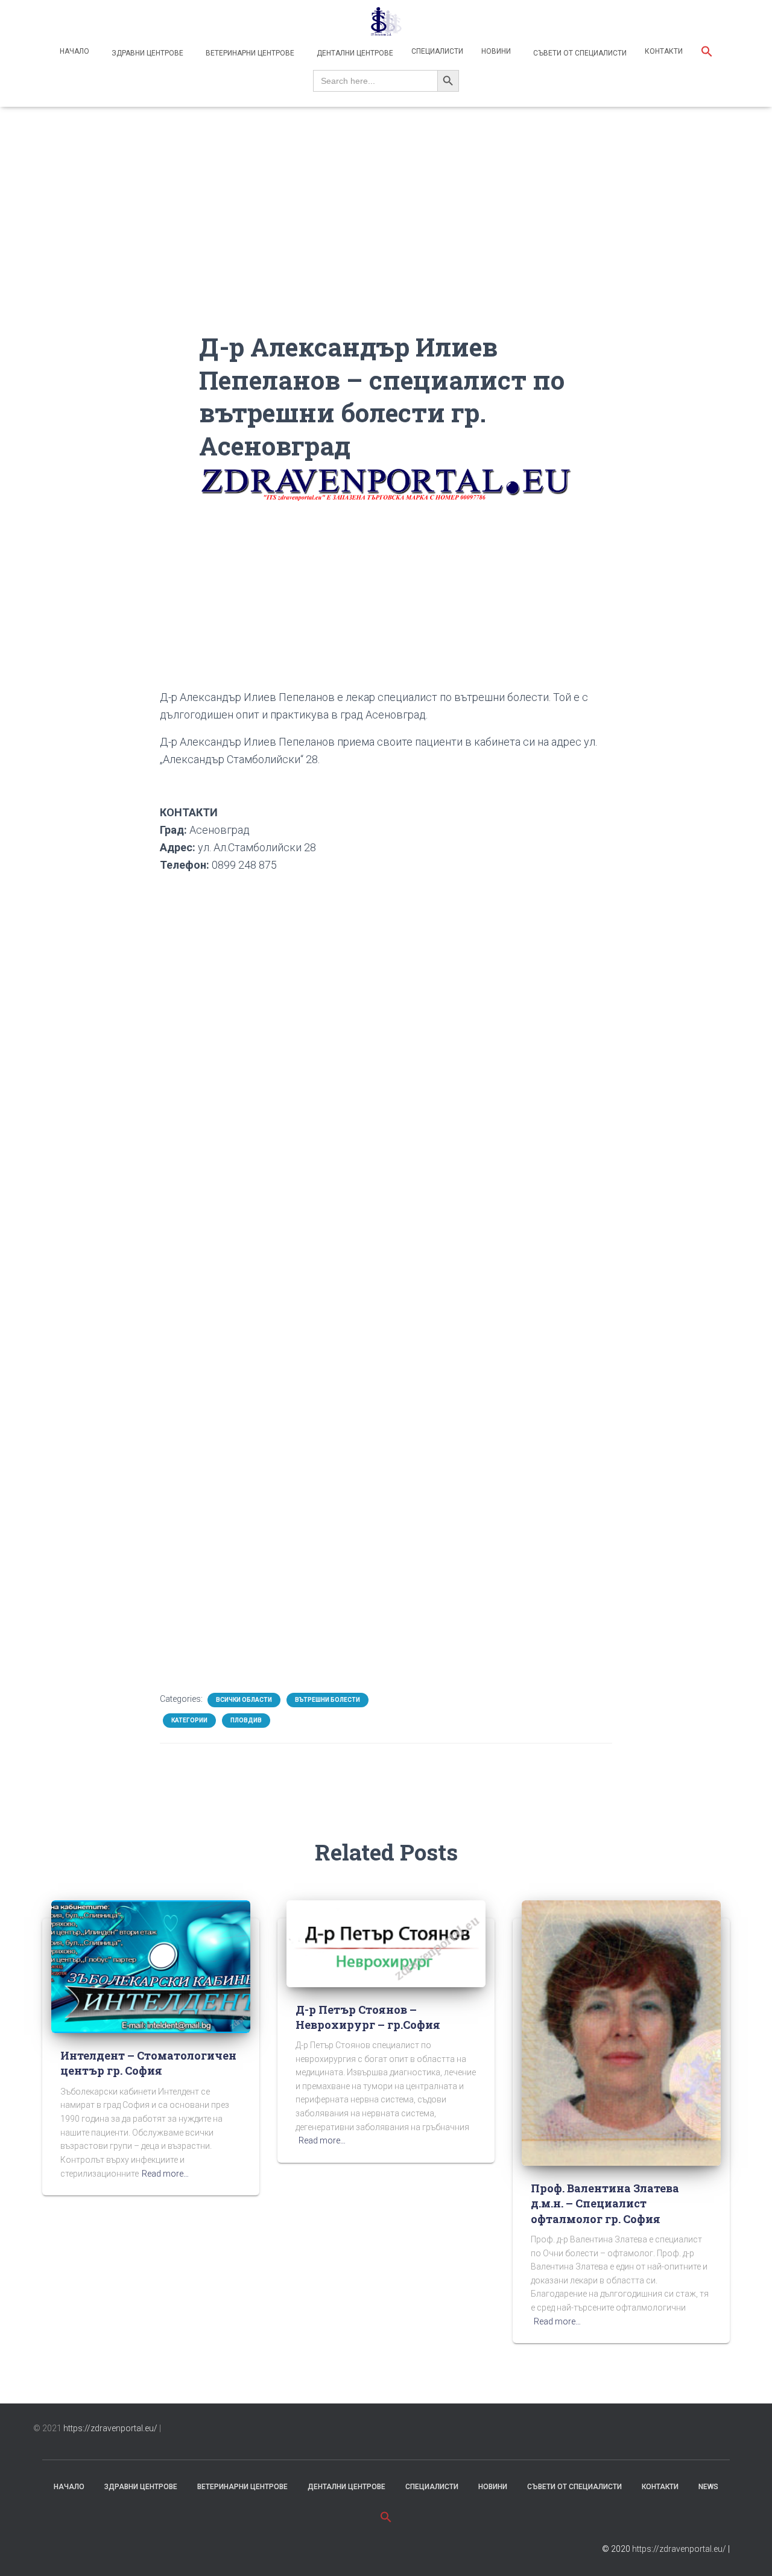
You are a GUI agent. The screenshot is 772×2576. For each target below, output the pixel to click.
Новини (496, 51)
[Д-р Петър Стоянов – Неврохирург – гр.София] (386, 1943)
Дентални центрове (354, 53)
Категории (189, 1720)
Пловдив (246, 1720)
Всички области (244, 1700)
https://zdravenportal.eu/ (110, 2428)
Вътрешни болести (327, 1700)
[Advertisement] (386, 246)
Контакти (664, 51)
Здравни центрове (147, 53)
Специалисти (437, 51)
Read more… (165, 2174)
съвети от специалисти (574, 2487)
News (708, 2487)
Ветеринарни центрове (249, 53)
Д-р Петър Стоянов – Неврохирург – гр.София (368, 2017)
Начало (74, 51)
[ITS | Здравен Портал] (386, 21)
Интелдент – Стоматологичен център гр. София (148, 2063)
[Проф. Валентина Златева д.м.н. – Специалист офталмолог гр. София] (621, 2032)
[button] (707, 53)
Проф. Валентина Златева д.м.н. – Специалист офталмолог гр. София (605, 2203)
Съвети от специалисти (579, 53)
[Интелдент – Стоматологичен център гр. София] (151, 1966)
